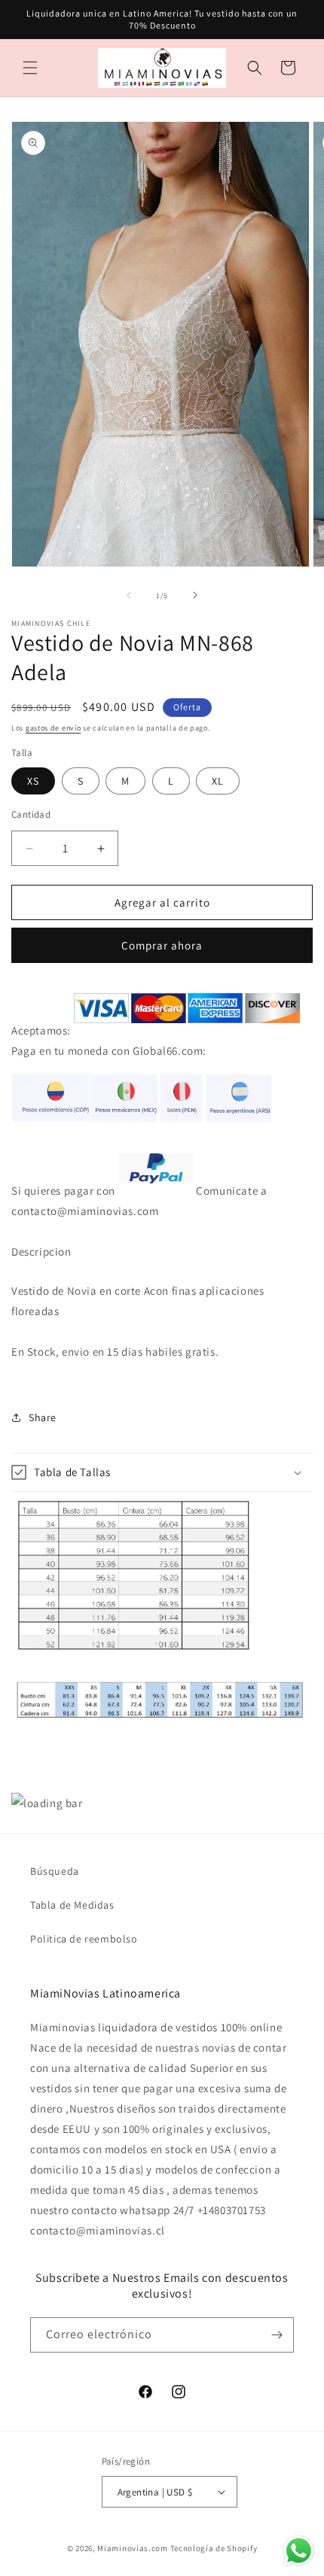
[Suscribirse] (277, 2335)
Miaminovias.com (133, 2548)
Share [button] (43, 1417)
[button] (30, 68)
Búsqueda (55, 1871)
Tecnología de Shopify (214, 2548)
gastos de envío (53, 728)
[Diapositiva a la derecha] (195, 595)
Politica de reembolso (84, 1939)
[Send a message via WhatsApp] (299, 2551)
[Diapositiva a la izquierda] (129, 595)
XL (218, 781)
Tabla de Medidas (72, 1905)
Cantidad (31, 814)
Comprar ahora (162, 945)
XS (33, 781)
